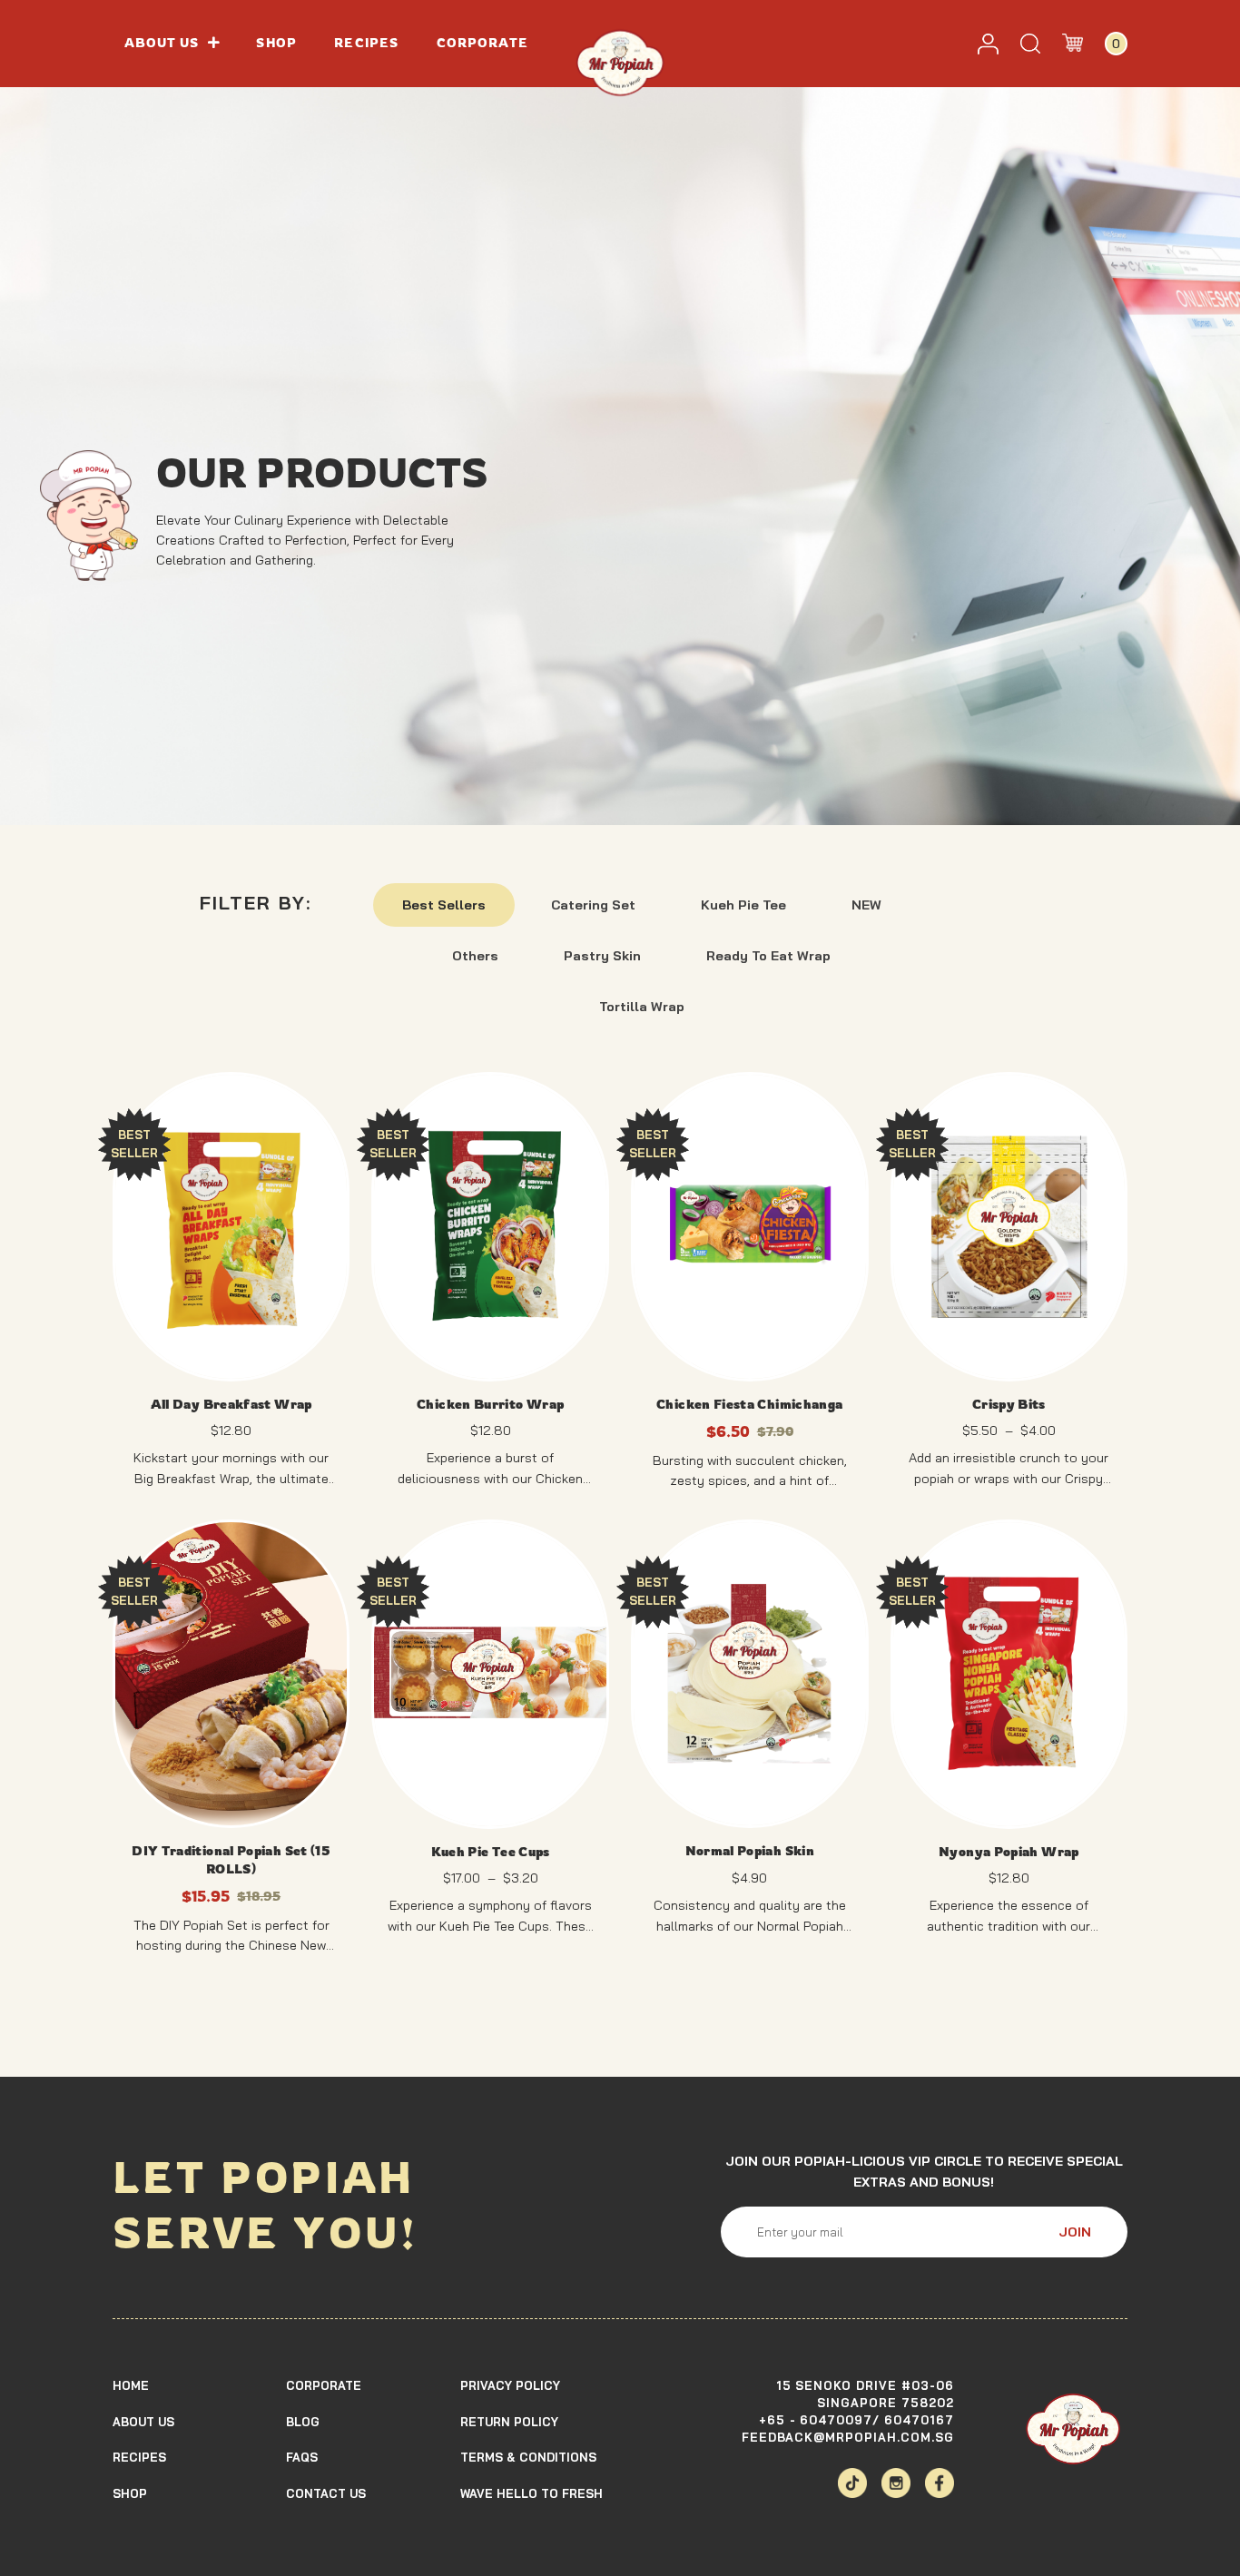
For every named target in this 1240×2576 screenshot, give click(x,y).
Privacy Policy (510, 2385)
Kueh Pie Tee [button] (743, 905)
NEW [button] (866, 905)
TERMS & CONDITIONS (528, 2458)
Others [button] (475, 956)
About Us (143, 2422)
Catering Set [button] (593, 905)
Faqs (302, 2458)
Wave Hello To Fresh (531, 2493)
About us (162, 43)
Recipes (366, 43)
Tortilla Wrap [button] (642, 1007)
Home (131, 2385)
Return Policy (509, 2422)
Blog (303, 2422)
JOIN (1075, 2232)
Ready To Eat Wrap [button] (768, 956)
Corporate (483, 43)
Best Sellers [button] (444, 905)
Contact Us (326, 2493)
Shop (276, 43)
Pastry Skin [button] (602, 956)
